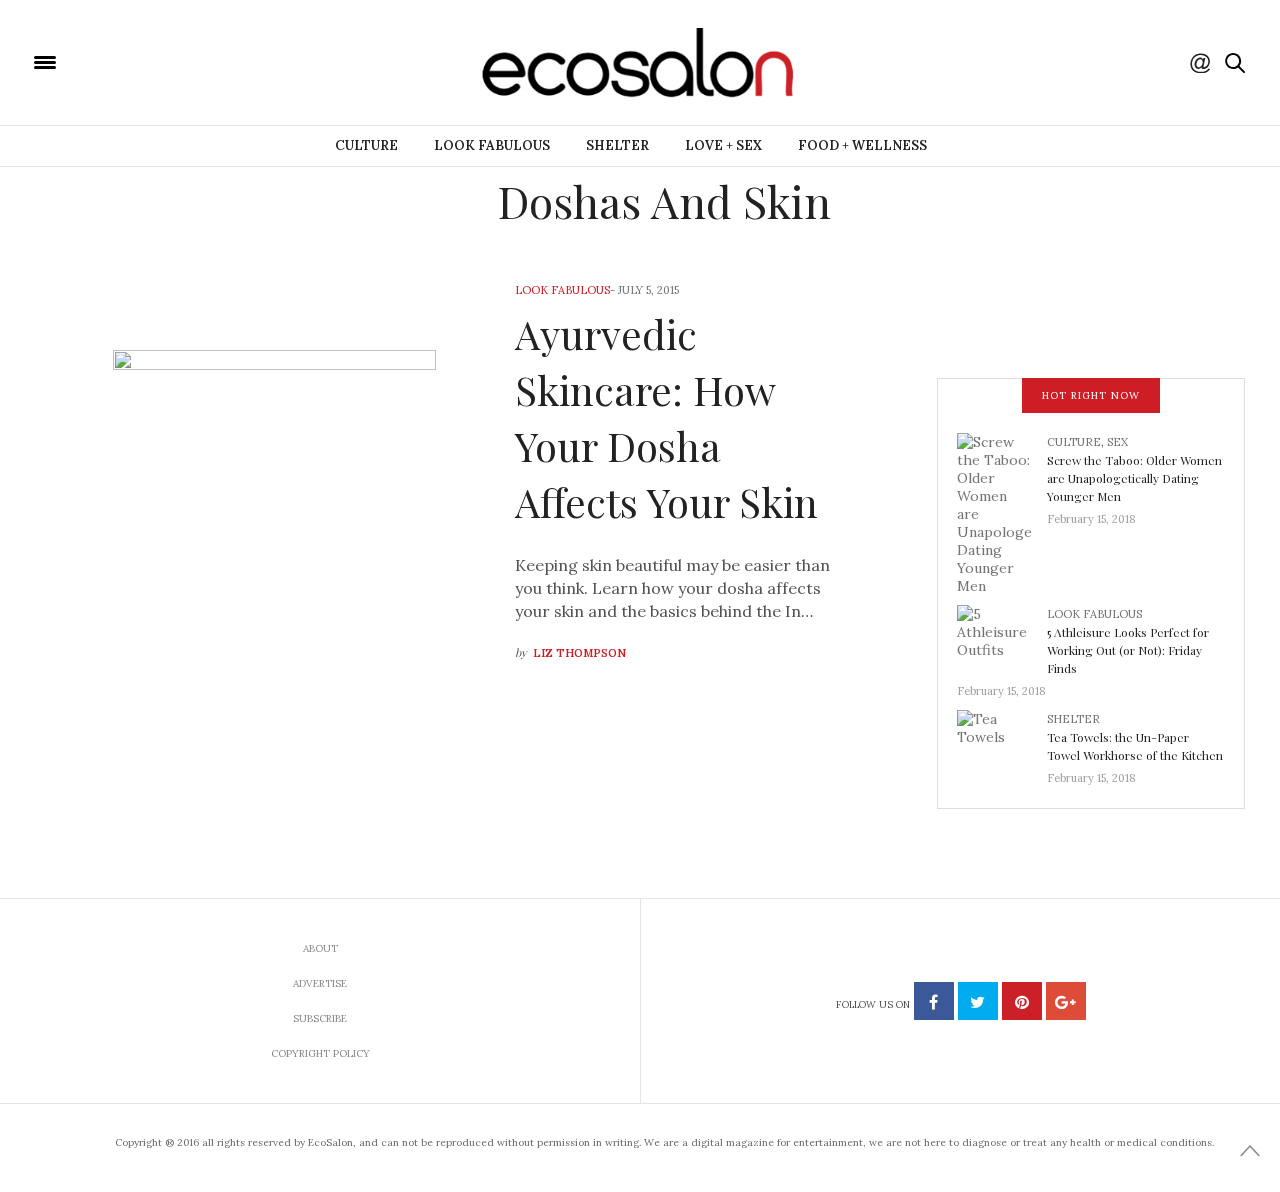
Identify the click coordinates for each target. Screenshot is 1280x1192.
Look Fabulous (492, 145)
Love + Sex (723, 145)
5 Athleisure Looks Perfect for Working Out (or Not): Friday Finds (1128, 650)
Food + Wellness (862, 145)
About (320, 948)
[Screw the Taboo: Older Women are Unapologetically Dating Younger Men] (1002, 512)
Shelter (617, 145)
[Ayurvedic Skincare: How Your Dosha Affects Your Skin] (274, 474)
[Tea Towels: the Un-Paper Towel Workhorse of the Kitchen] (1002, 742)
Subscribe (320, 1018)
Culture (366, 145)
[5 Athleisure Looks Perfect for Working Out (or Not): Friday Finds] (1002, 637)
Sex (1117, 442)
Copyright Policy (320, 1053)
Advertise (320, 983)
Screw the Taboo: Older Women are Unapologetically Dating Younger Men (1134, 478)
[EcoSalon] (165, 61)
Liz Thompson (579, 653)
